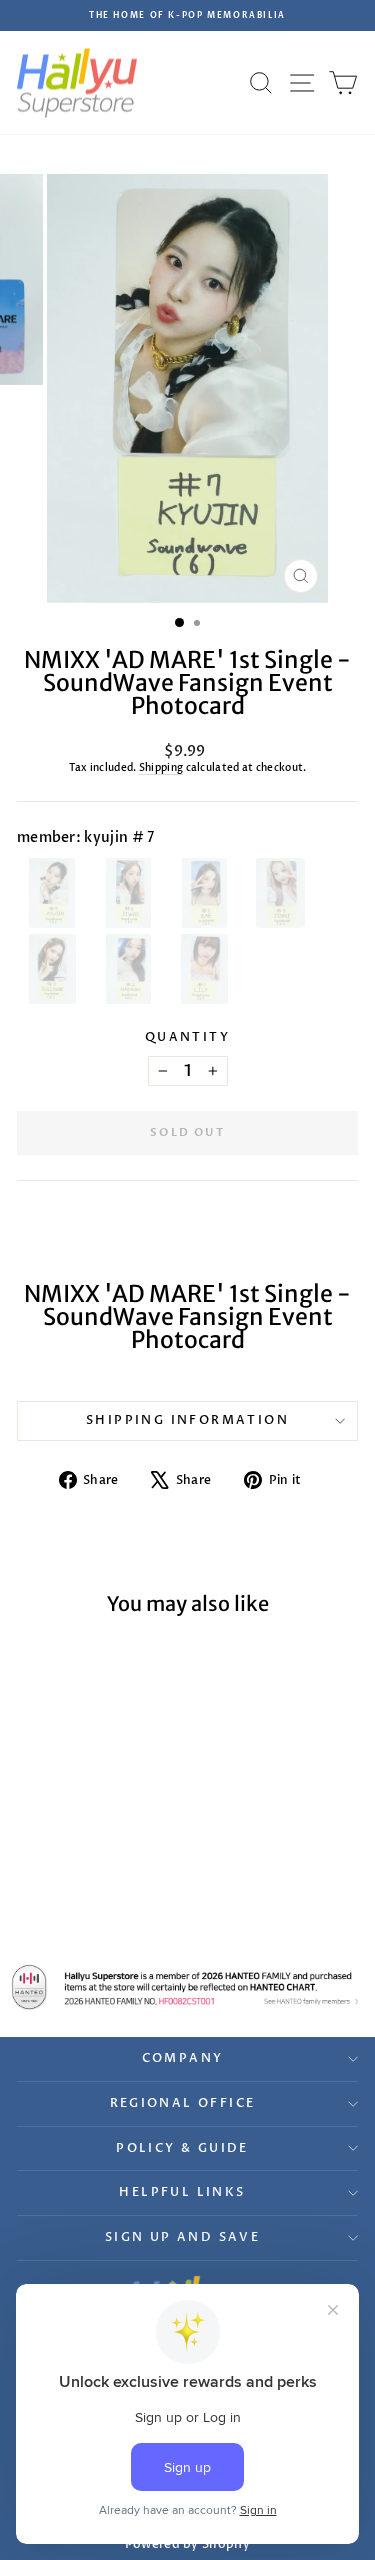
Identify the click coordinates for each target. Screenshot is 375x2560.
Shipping (161, 768)
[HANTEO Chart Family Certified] (187, 1987)
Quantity (187, 1037)
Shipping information (187, 1420)
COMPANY (183, 2058)
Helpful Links (182, 2192)
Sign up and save (182, 2237)
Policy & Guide (182, 2148)
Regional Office (183, 2103)
